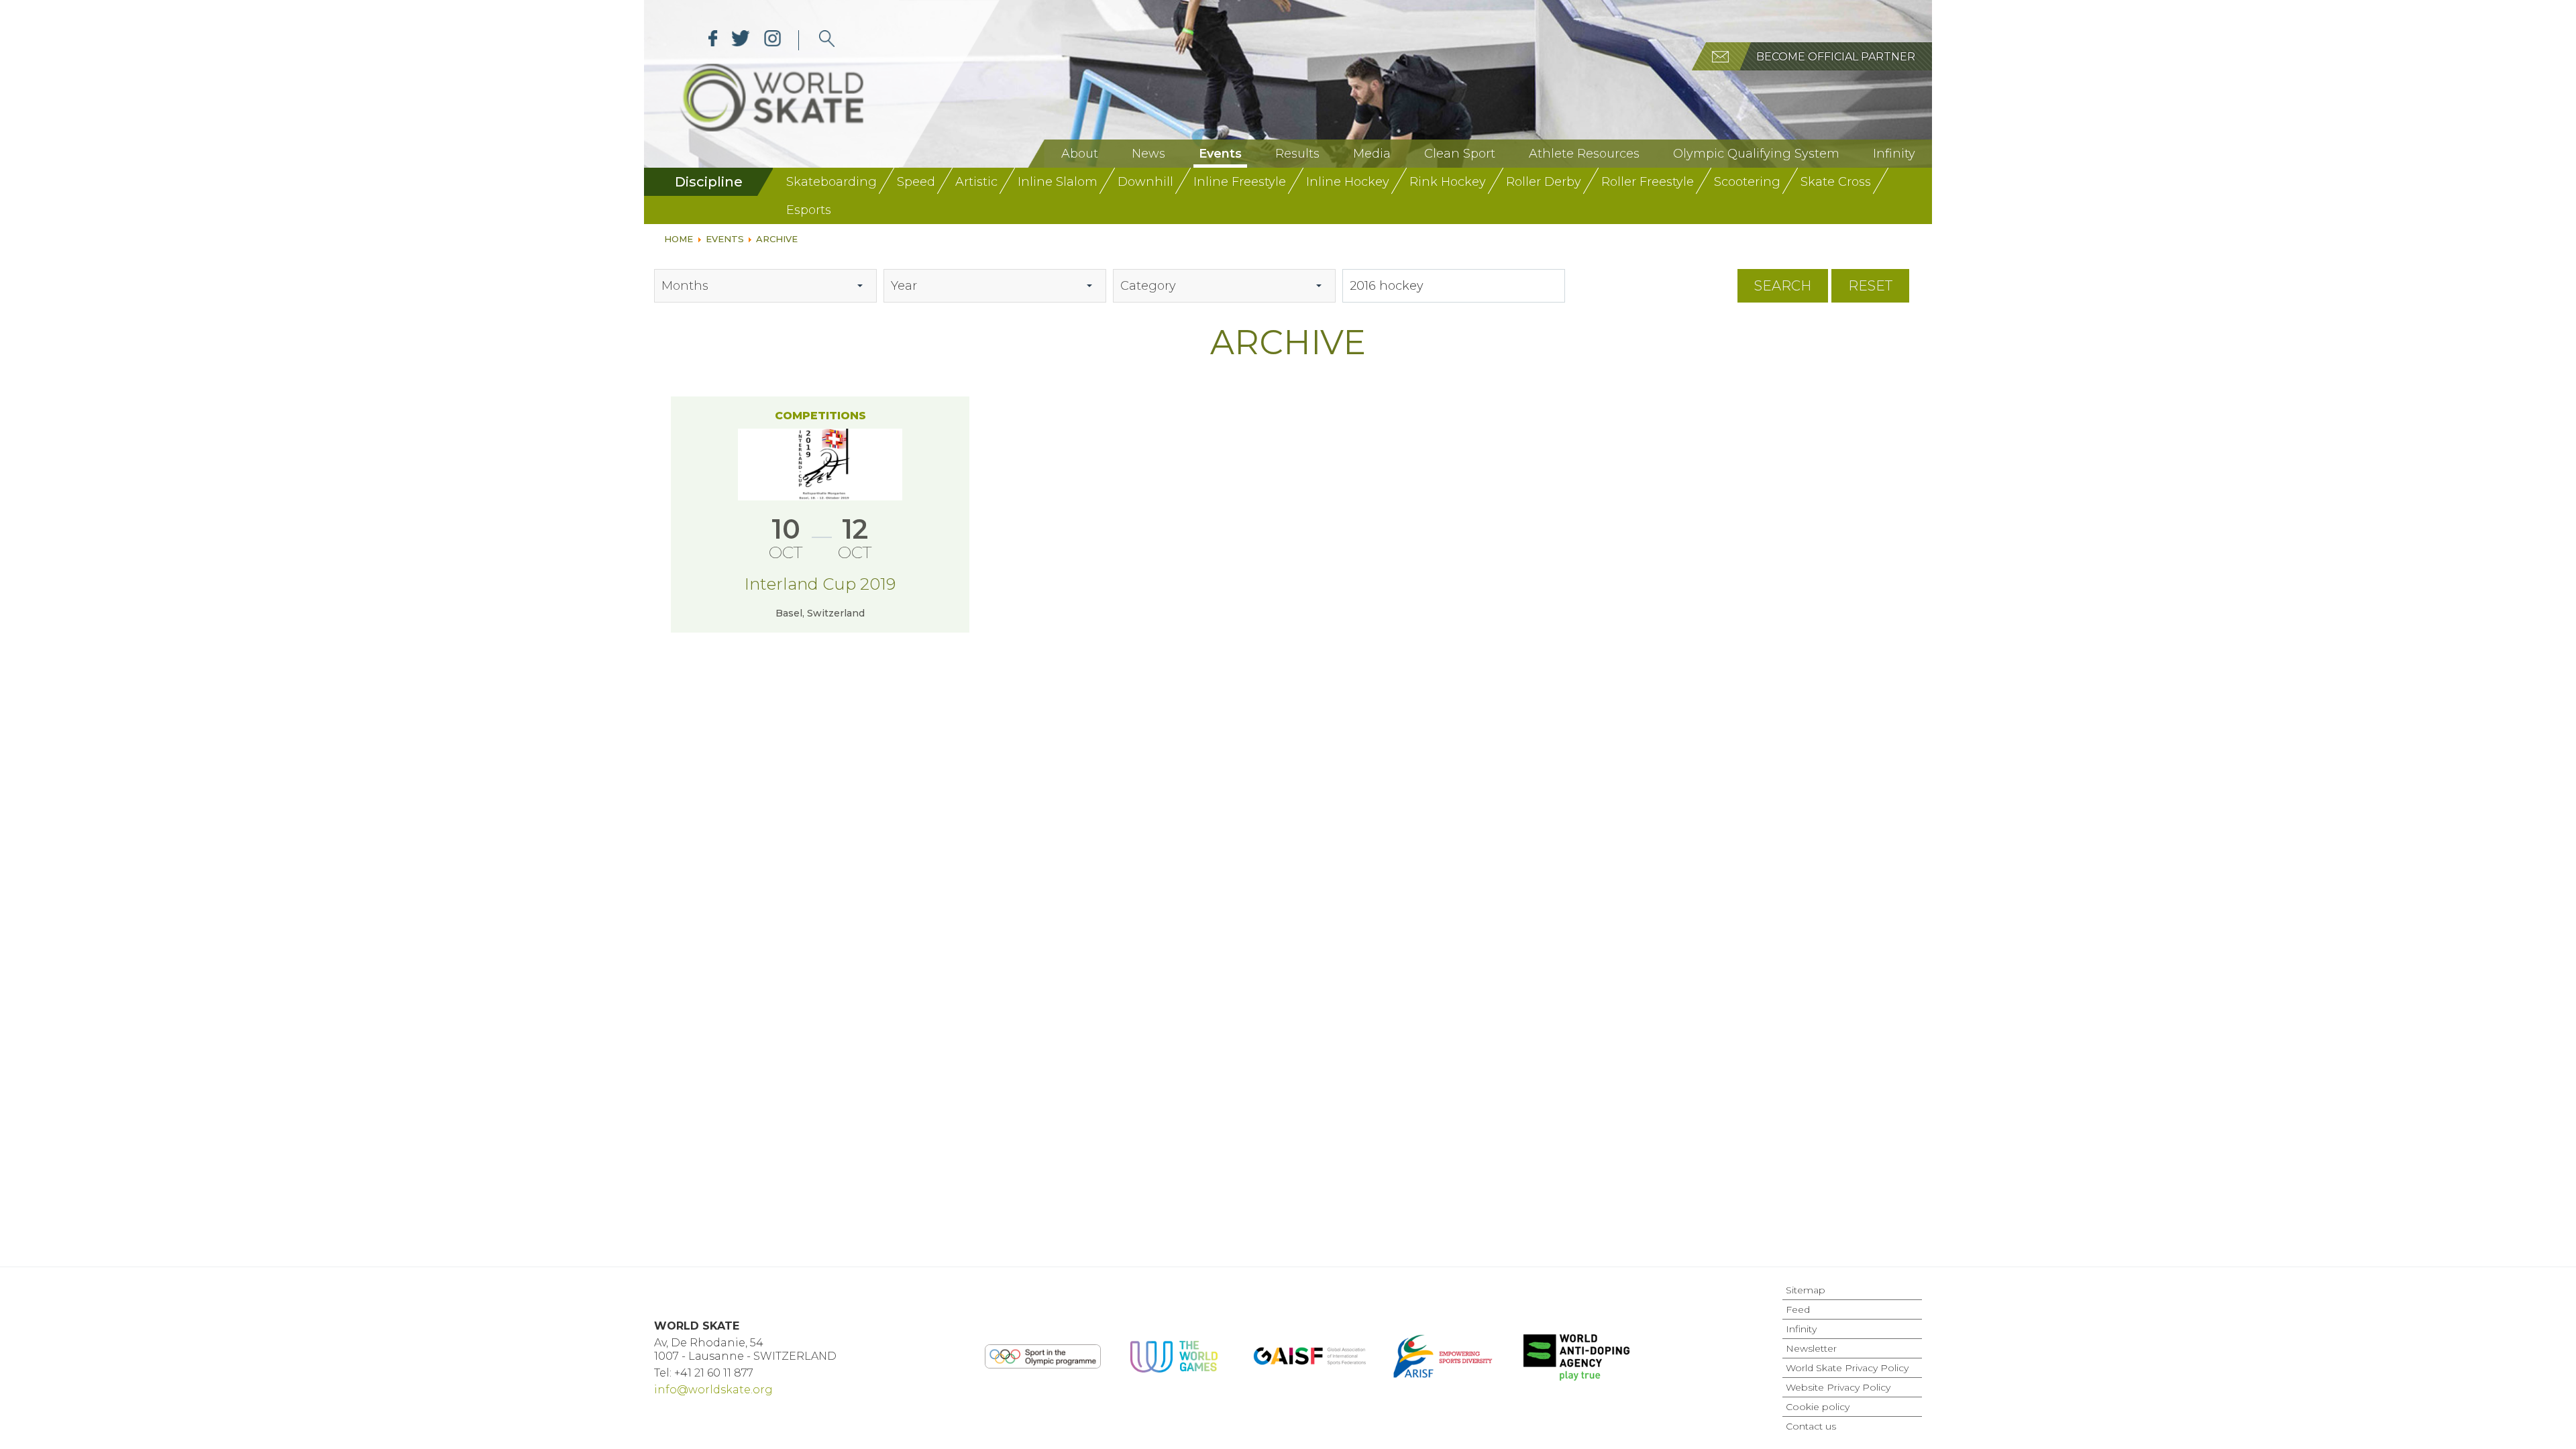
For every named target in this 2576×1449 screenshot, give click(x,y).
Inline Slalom (1058, 182)
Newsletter (1811, 1348)
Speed (916, 182)
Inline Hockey (1348, 182)
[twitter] (741, 40)
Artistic (976, 182)
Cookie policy (1818, 1407)
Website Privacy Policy (1838, 1387)
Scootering (1747, 182)
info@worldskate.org (713, 1390)
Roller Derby (1544, 182)
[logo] (827, 40)
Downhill (1145, 182)
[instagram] (772, 40)
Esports (809, 210)
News (1148, 154)
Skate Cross (1836, 182)
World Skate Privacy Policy (1847, 1368)
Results (1297, 154)
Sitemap (1806, 1290)
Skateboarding (831, 182)
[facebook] (713, 40)
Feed (1798, 1309)
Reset (1870, 286)
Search (1783, 286)
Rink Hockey (1448, 182)
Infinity (1894, 154)
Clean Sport (1460, 154)
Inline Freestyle (1240, 182)
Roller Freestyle (1648, 182)
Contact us (1811, 1426)
